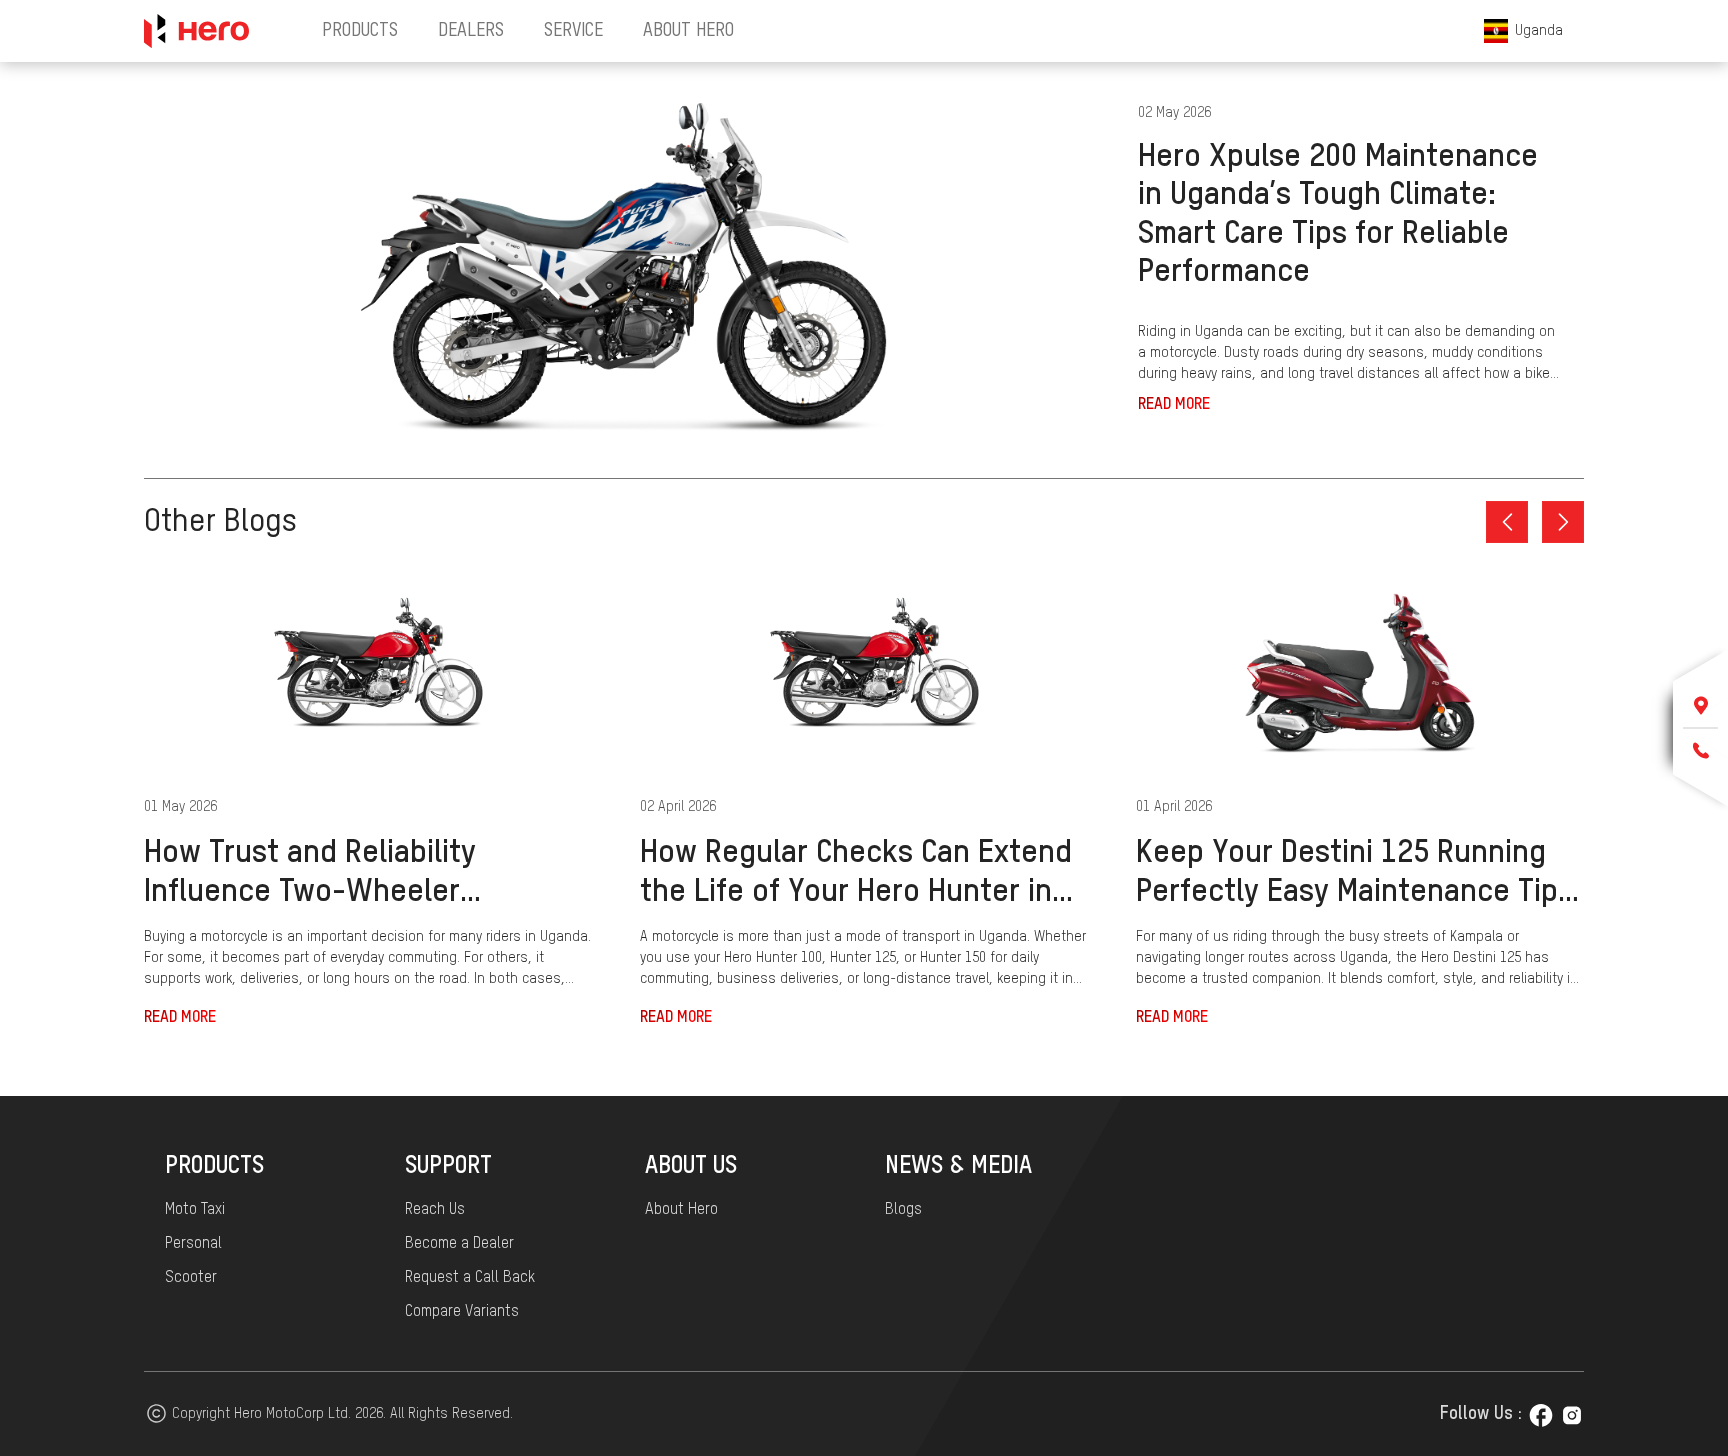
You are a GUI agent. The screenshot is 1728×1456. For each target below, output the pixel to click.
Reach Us (435, 1210)
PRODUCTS (360, 31)
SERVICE (573, 31)
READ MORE (1174, 405)
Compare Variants (462, 1312)
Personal (193, 1244)
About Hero (681, 1210)
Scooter (191, 1278)
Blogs (903, 1210)
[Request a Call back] (1700, 751)
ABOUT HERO (688, 31)
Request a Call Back (470, 1278)
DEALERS (471, 31)
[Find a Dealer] (1700, 706)
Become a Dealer (459, 1244)
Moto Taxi (195, 1210)
